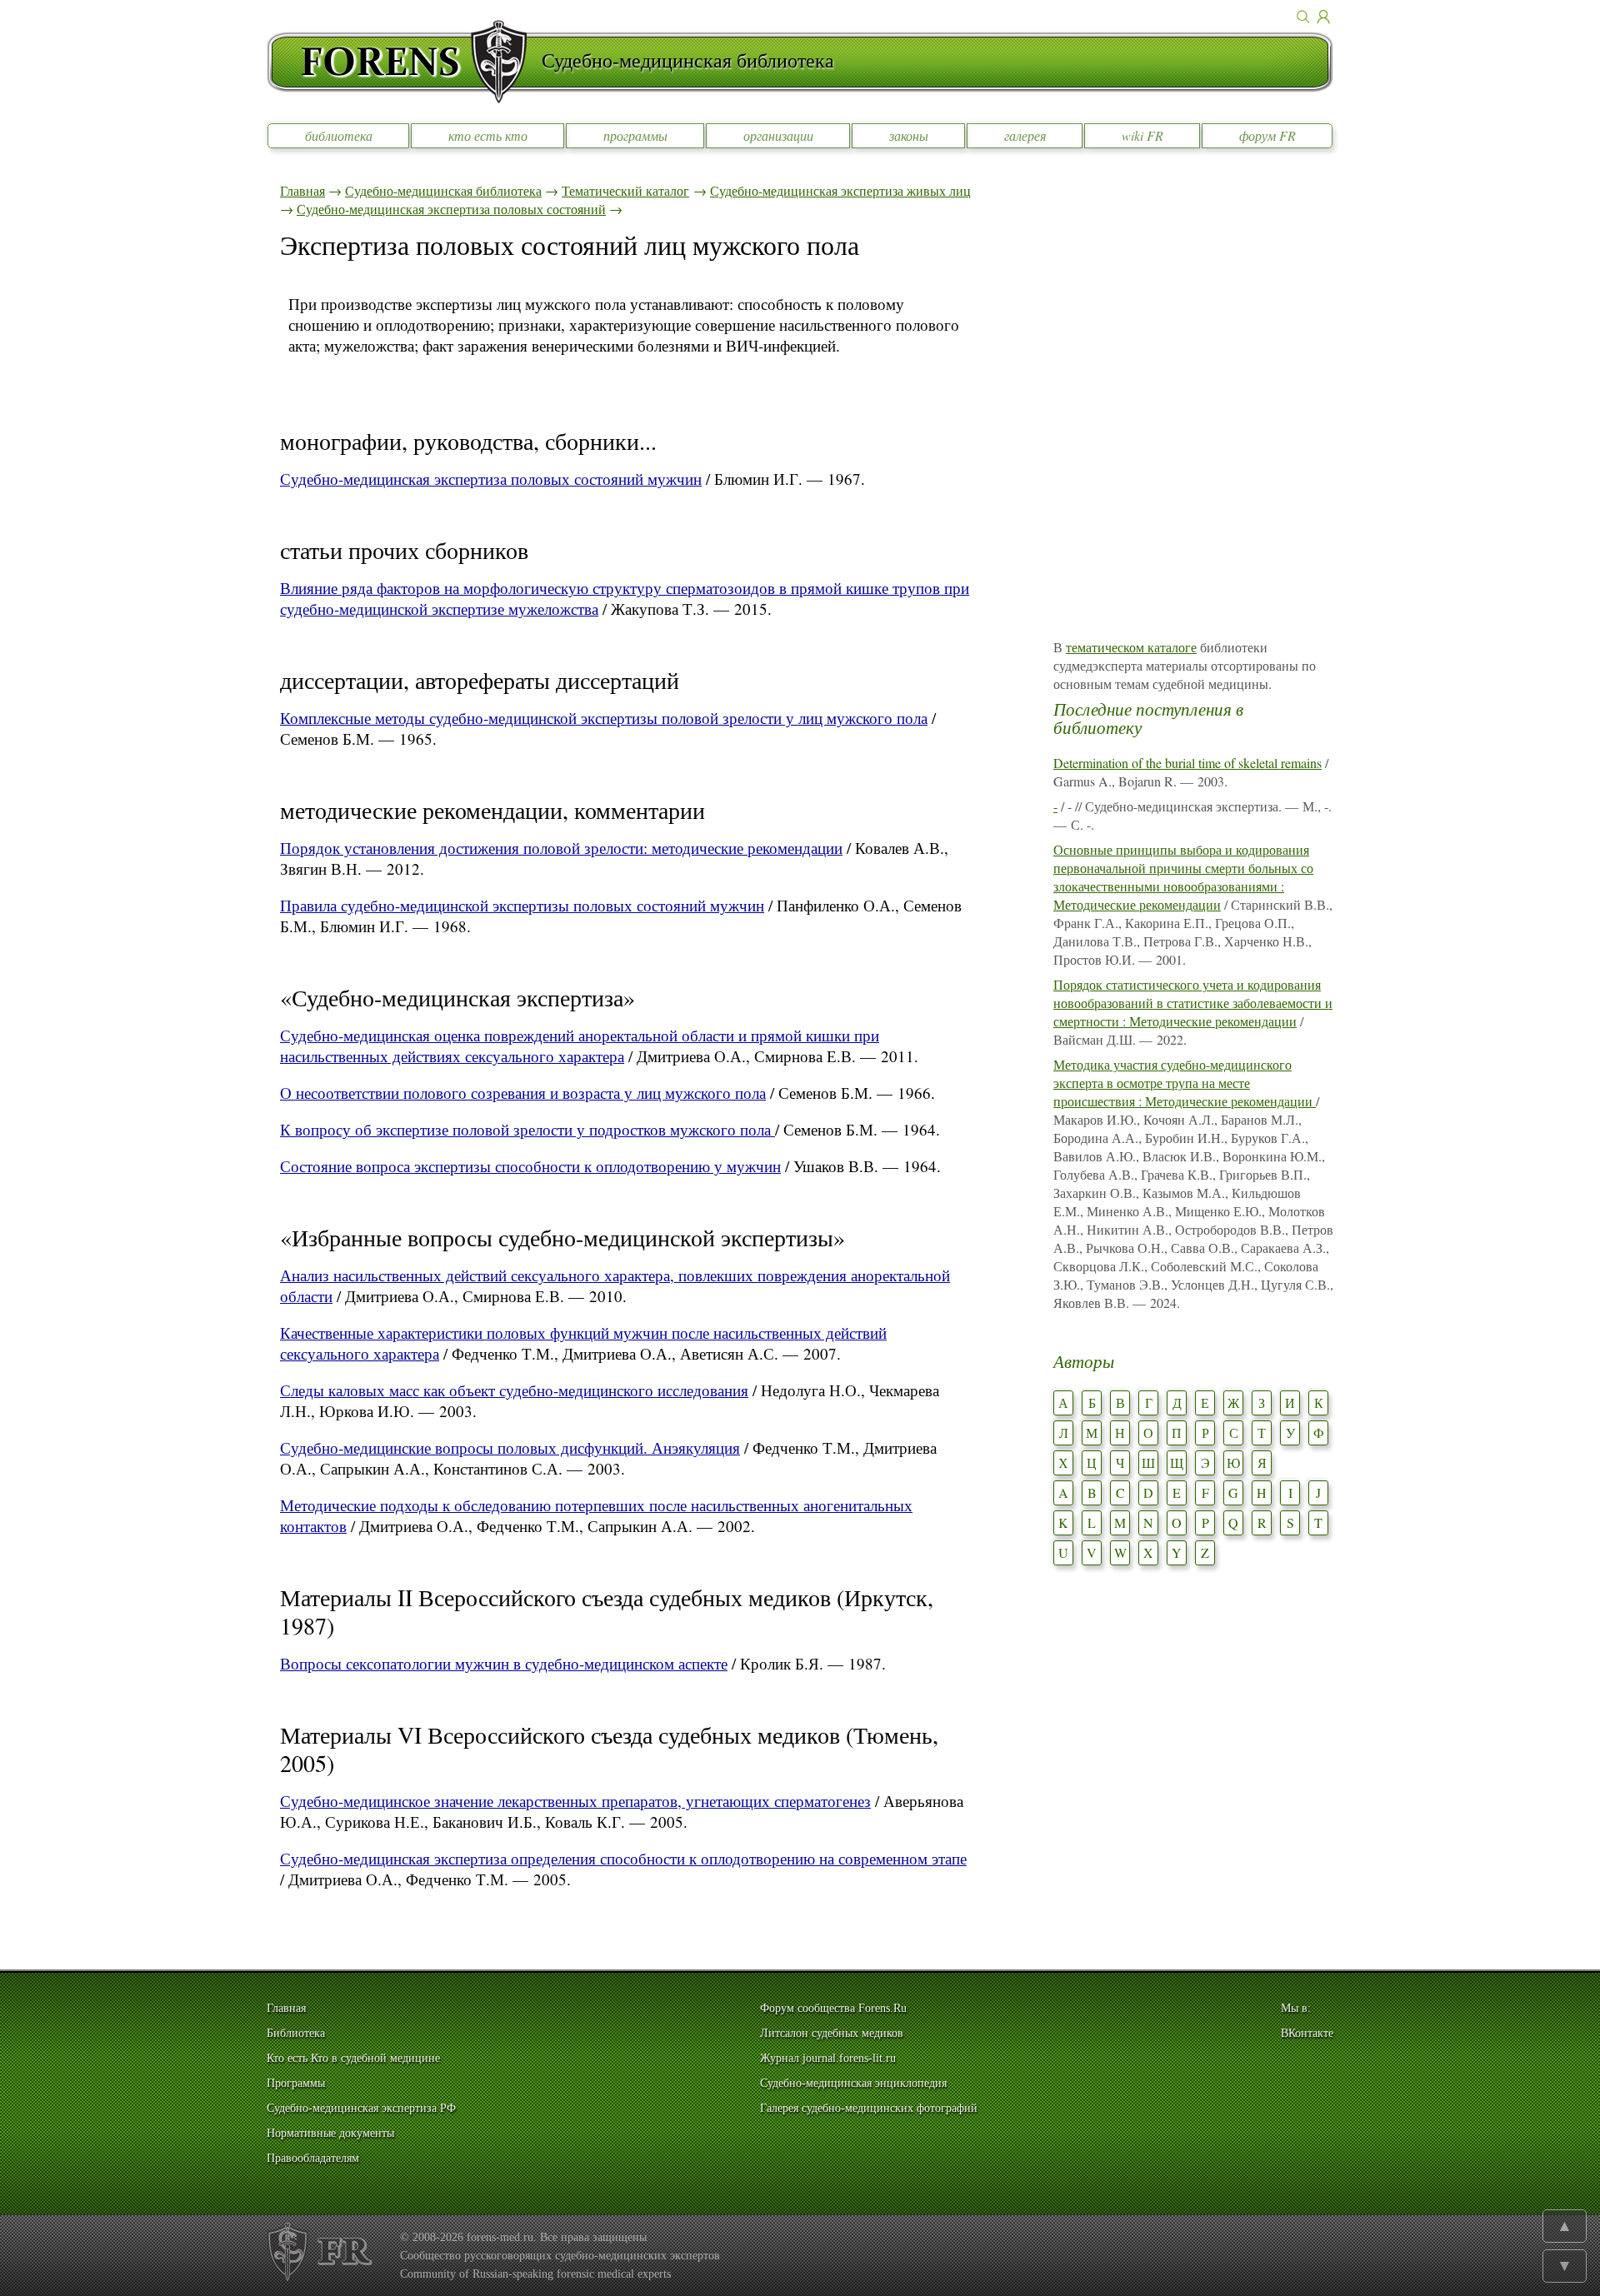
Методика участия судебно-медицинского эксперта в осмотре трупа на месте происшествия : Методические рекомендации (1185, 1083)
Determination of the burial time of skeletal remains (1187, 763)
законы (909, 135)
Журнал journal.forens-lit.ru (828, 2058)
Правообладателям (313, 2158)
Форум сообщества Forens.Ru (833, 2008)
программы (635, 135)
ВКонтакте (1307, 2033)
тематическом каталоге (1131, 647)
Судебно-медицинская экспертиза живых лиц (840, 190)
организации (778, 135)
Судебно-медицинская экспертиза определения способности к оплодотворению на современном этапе (623, 1858)
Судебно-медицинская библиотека (443, 190)
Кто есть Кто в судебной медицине (353, 2058)
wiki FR (1142, 135)
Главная (302, 190)
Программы (296, 2083)
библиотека (339, 135)
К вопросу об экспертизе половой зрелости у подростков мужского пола (527, 1129)
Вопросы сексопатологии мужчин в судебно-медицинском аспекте (504, 1663)
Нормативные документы (330, 2133)
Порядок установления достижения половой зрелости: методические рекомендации (561, 848)
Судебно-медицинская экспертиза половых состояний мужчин (491, 479)
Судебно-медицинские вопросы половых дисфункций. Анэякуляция (510, 1447)
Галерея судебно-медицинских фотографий (869, 2108)
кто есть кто (488, 135)
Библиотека (296, 2033)
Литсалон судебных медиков (832, 2033)
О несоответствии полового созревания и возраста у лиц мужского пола (523, 1093)
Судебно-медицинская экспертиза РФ (361, 2108)
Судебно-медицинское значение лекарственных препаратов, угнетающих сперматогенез (575, 1801)
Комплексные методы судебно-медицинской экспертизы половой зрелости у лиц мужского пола (604, 718)
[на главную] (404, 62)
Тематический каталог (625, 190)
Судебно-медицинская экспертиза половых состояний (451, 209)
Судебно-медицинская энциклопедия (853, 2083)
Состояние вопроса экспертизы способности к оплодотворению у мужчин (530, 1166)
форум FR (1267, 135)
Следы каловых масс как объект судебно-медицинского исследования (514, 1390)
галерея (1025, 135)
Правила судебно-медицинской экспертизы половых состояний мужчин (522, 905)
